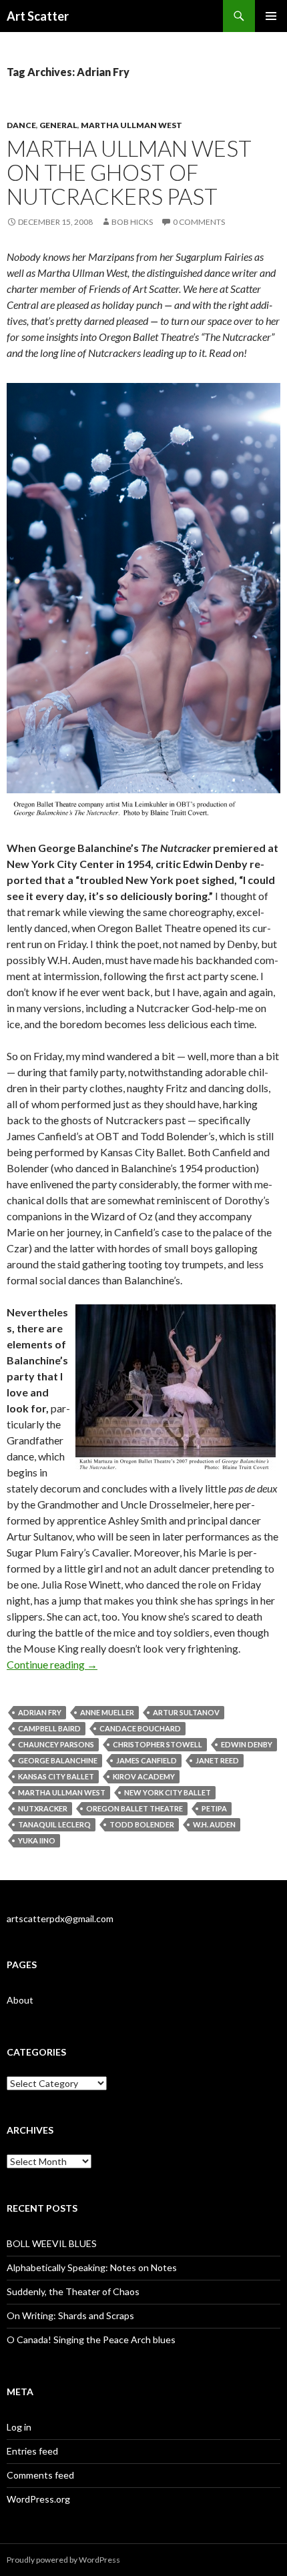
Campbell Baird (49, 1728)
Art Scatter (38, 16)
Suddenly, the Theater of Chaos (73, 2291)
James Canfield (147, 1760)
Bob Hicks (132, 222)
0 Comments (199, 222)
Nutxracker (43, 1808)
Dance (21, 125)
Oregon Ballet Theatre (134, 1808)
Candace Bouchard (140, 1728)
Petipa (214, 1808)
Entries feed (32, 2451)
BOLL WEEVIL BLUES (52, 2243)
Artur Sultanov (186, 1712)
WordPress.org (38, 2499)
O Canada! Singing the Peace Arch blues (91, 2339)
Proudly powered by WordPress (63, 2560)
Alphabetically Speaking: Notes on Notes (92, 2267)
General (58, 125)
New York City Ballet (168, 1792)
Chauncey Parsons (56, 1744)
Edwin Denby (247, 1744)
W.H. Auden (214, 1824)
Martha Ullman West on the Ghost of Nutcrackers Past (129, 172)
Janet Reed (217, 1760)
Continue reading (52, 1664)
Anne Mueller (107, 1712)
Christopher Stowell (158, 1744)
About (20, 2000)
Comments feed (40, 2475)
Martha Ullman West (131, 125)
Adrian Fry (40, 1712)
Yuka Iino (37, 1840)
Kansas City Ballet (56, 1776)
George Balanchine (58, 1760)
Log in (19, 2427)
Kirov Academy (144, 1776)
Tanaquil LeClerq (54, 1824)
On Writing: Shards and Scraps (70, 2315)
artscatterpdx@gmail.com (60, 1918)
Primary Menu (271, 16)
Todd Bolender (142, 1824)
